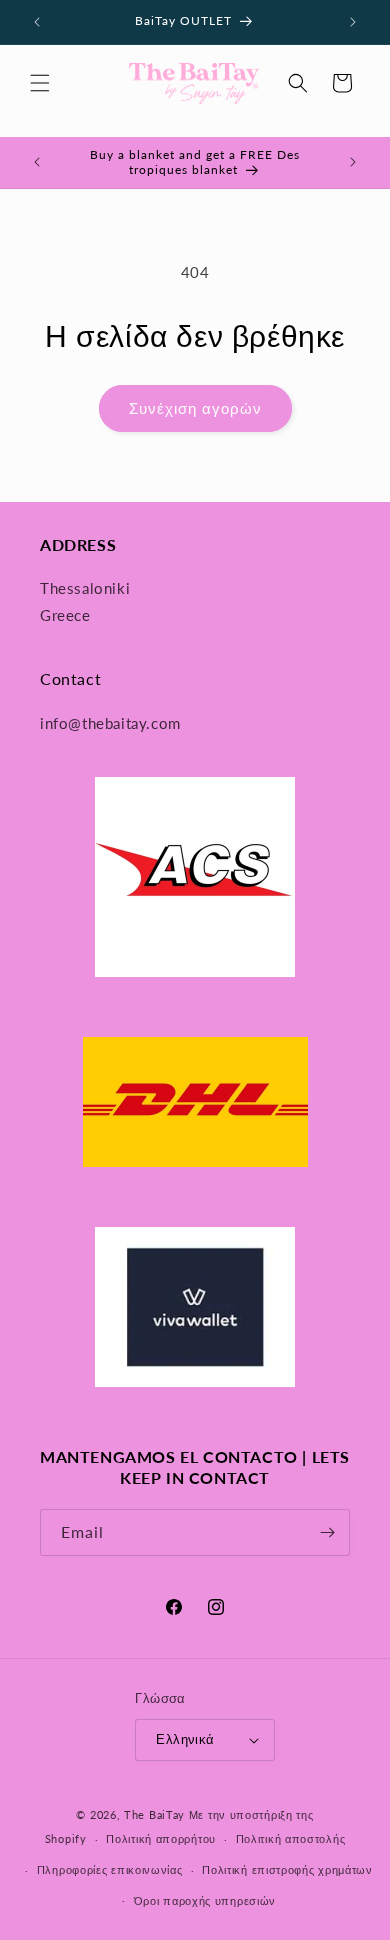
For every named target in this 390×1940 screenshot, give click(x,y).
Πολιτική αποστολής (291, 1838)
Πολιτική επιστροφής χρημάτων (287, 1869)
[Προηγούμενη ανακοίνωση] (37, 22)
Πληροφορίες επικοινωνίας (110, 1869)
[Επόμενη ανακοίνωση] (353, 22)
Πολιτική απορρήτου (161, 1838)
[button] (40, 83)
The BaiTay (154, 1814)
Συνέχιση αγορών (195, 408)
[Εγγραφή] (327, 1532)
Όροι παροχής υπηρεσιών (205, 1900)
